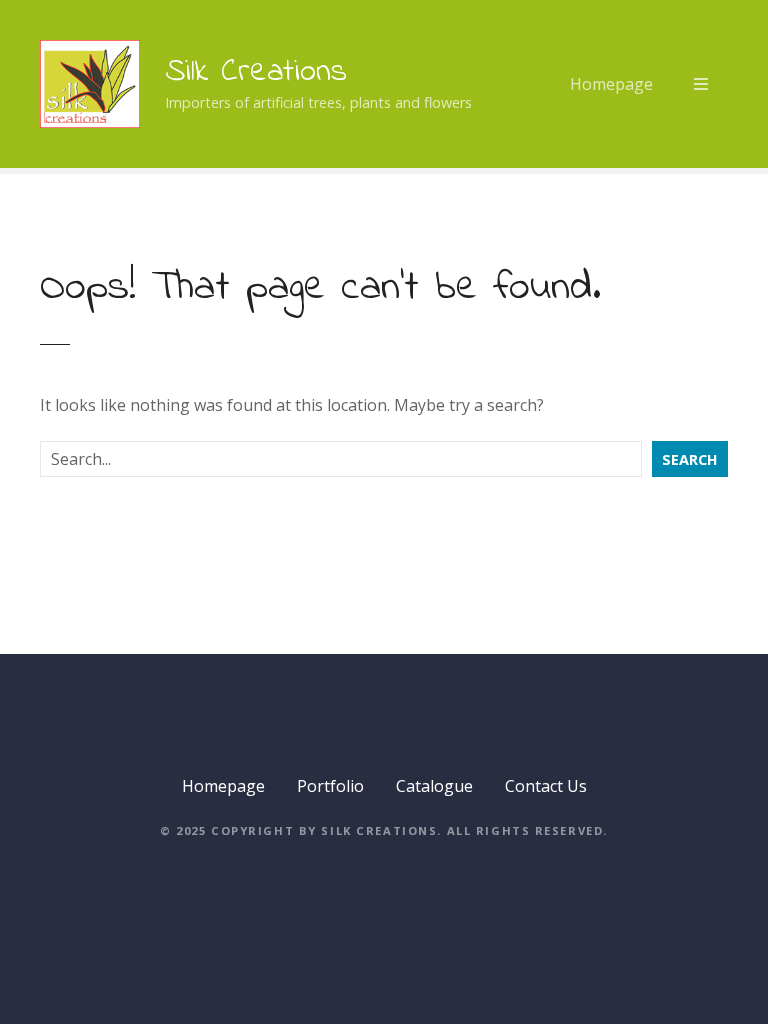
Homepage (611, 84)
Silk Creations (256, 72)
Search (690, 459)
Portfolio (330, 786)
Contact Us (546, 786)
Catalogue (434, 786)
